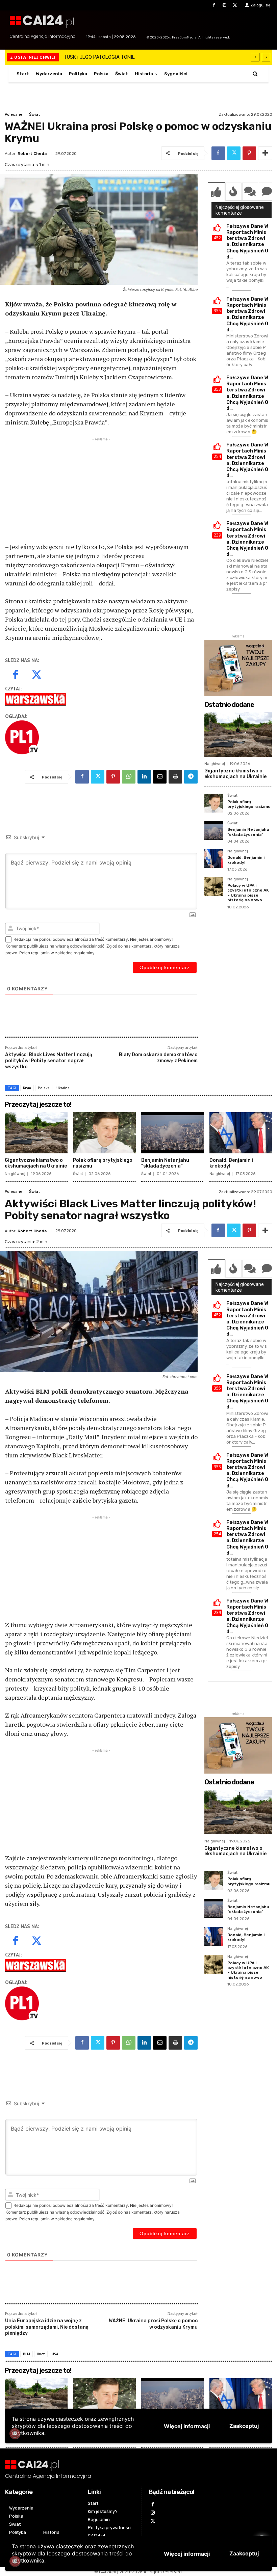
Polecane (14, 114)
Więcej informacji (187, 2554)
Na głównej (215, 764)
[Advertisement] (101, 490)
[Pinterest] (249, 153)
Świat (34, 114)
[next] (266, 57)
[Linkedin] (144, 777)
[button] (255, 74)
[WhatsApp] (129, 777)
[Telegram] (191, 777)
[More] (265, 153)
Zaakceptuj (244, 2553)
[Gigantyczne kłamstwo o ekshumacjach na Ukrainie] (238, 735)
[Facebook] (214, 5)
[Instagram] (224, 5)
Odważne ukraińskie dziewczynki (100, 57)
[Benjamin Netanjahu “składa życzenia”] (214, 831)
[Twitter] (235, 5)
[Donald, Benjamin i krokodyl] (214, 859)
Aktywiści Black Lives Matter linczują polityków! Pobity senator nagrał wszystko (49, 1061)
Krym (27, 1088)
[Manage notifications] (15, 2561)
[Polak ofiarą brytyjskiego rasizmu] (214, 803)
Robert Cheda (32, 154)
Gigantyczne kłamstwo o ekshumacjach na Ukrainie (235, 774)
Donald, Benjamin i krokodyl (231, 1163)
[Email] (160, 777)
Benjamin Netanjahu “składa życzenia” (248, 832)
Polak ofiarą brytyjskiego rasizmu (249, 804)
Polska (44, 1088)
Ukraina (63, 1088)
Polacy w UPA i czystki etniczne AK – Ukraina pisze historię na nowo (248, 893)
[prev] (255, 57)
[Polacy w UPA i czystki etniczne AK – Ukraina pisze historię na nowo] (214, 887)
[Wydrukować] (175, 777)
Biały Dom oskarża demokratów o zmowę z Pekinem (158, 1058)
